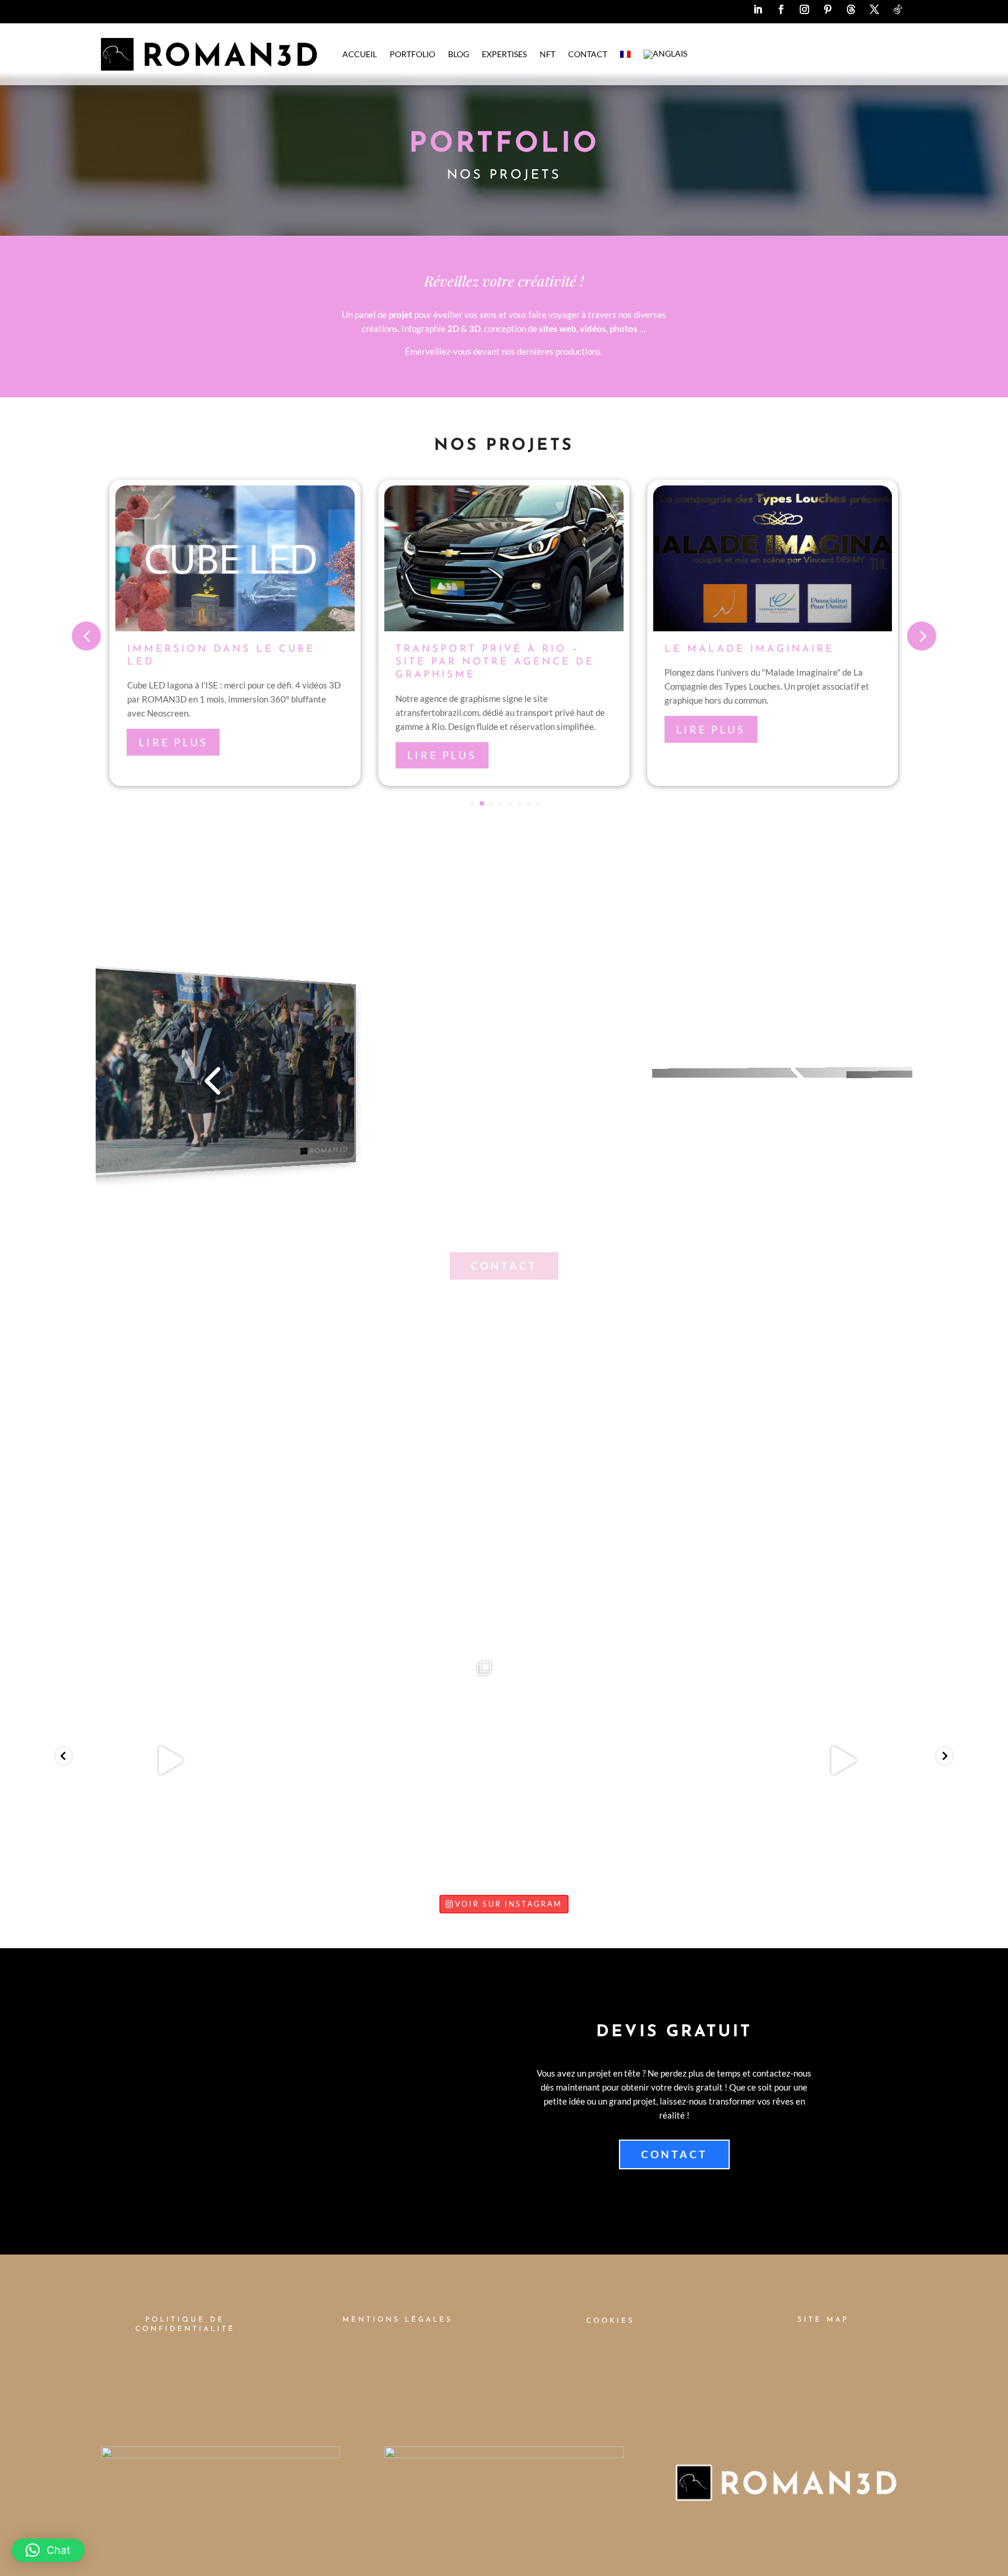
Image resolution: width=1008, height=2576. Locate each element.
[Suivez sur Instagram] (804, 9)
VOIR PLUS (504, 1500)
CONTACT (588, 54)
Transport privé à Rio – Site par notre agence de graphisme (495, 662)
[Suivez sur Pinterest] (828, 9)
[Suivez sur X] (874, 9)
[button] (48, 2550)
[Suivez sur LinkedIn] (758, 9)
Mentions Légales (398, 2320)
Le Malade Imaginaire (749, 649)
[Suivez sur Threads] (851, 9)
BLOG (459, 54)
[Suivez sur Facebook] (781, 9)
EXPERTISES (504, 54)
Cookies (610, 2321)
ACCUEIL (360, 54)
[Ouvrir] (167, 1760)
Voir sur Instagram (509, 1904)
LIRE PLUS (174, 742)
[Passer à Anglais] (665, 54)
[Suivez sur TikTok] (898, 9)
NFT (547, 54)
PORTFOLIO (412, 54)
